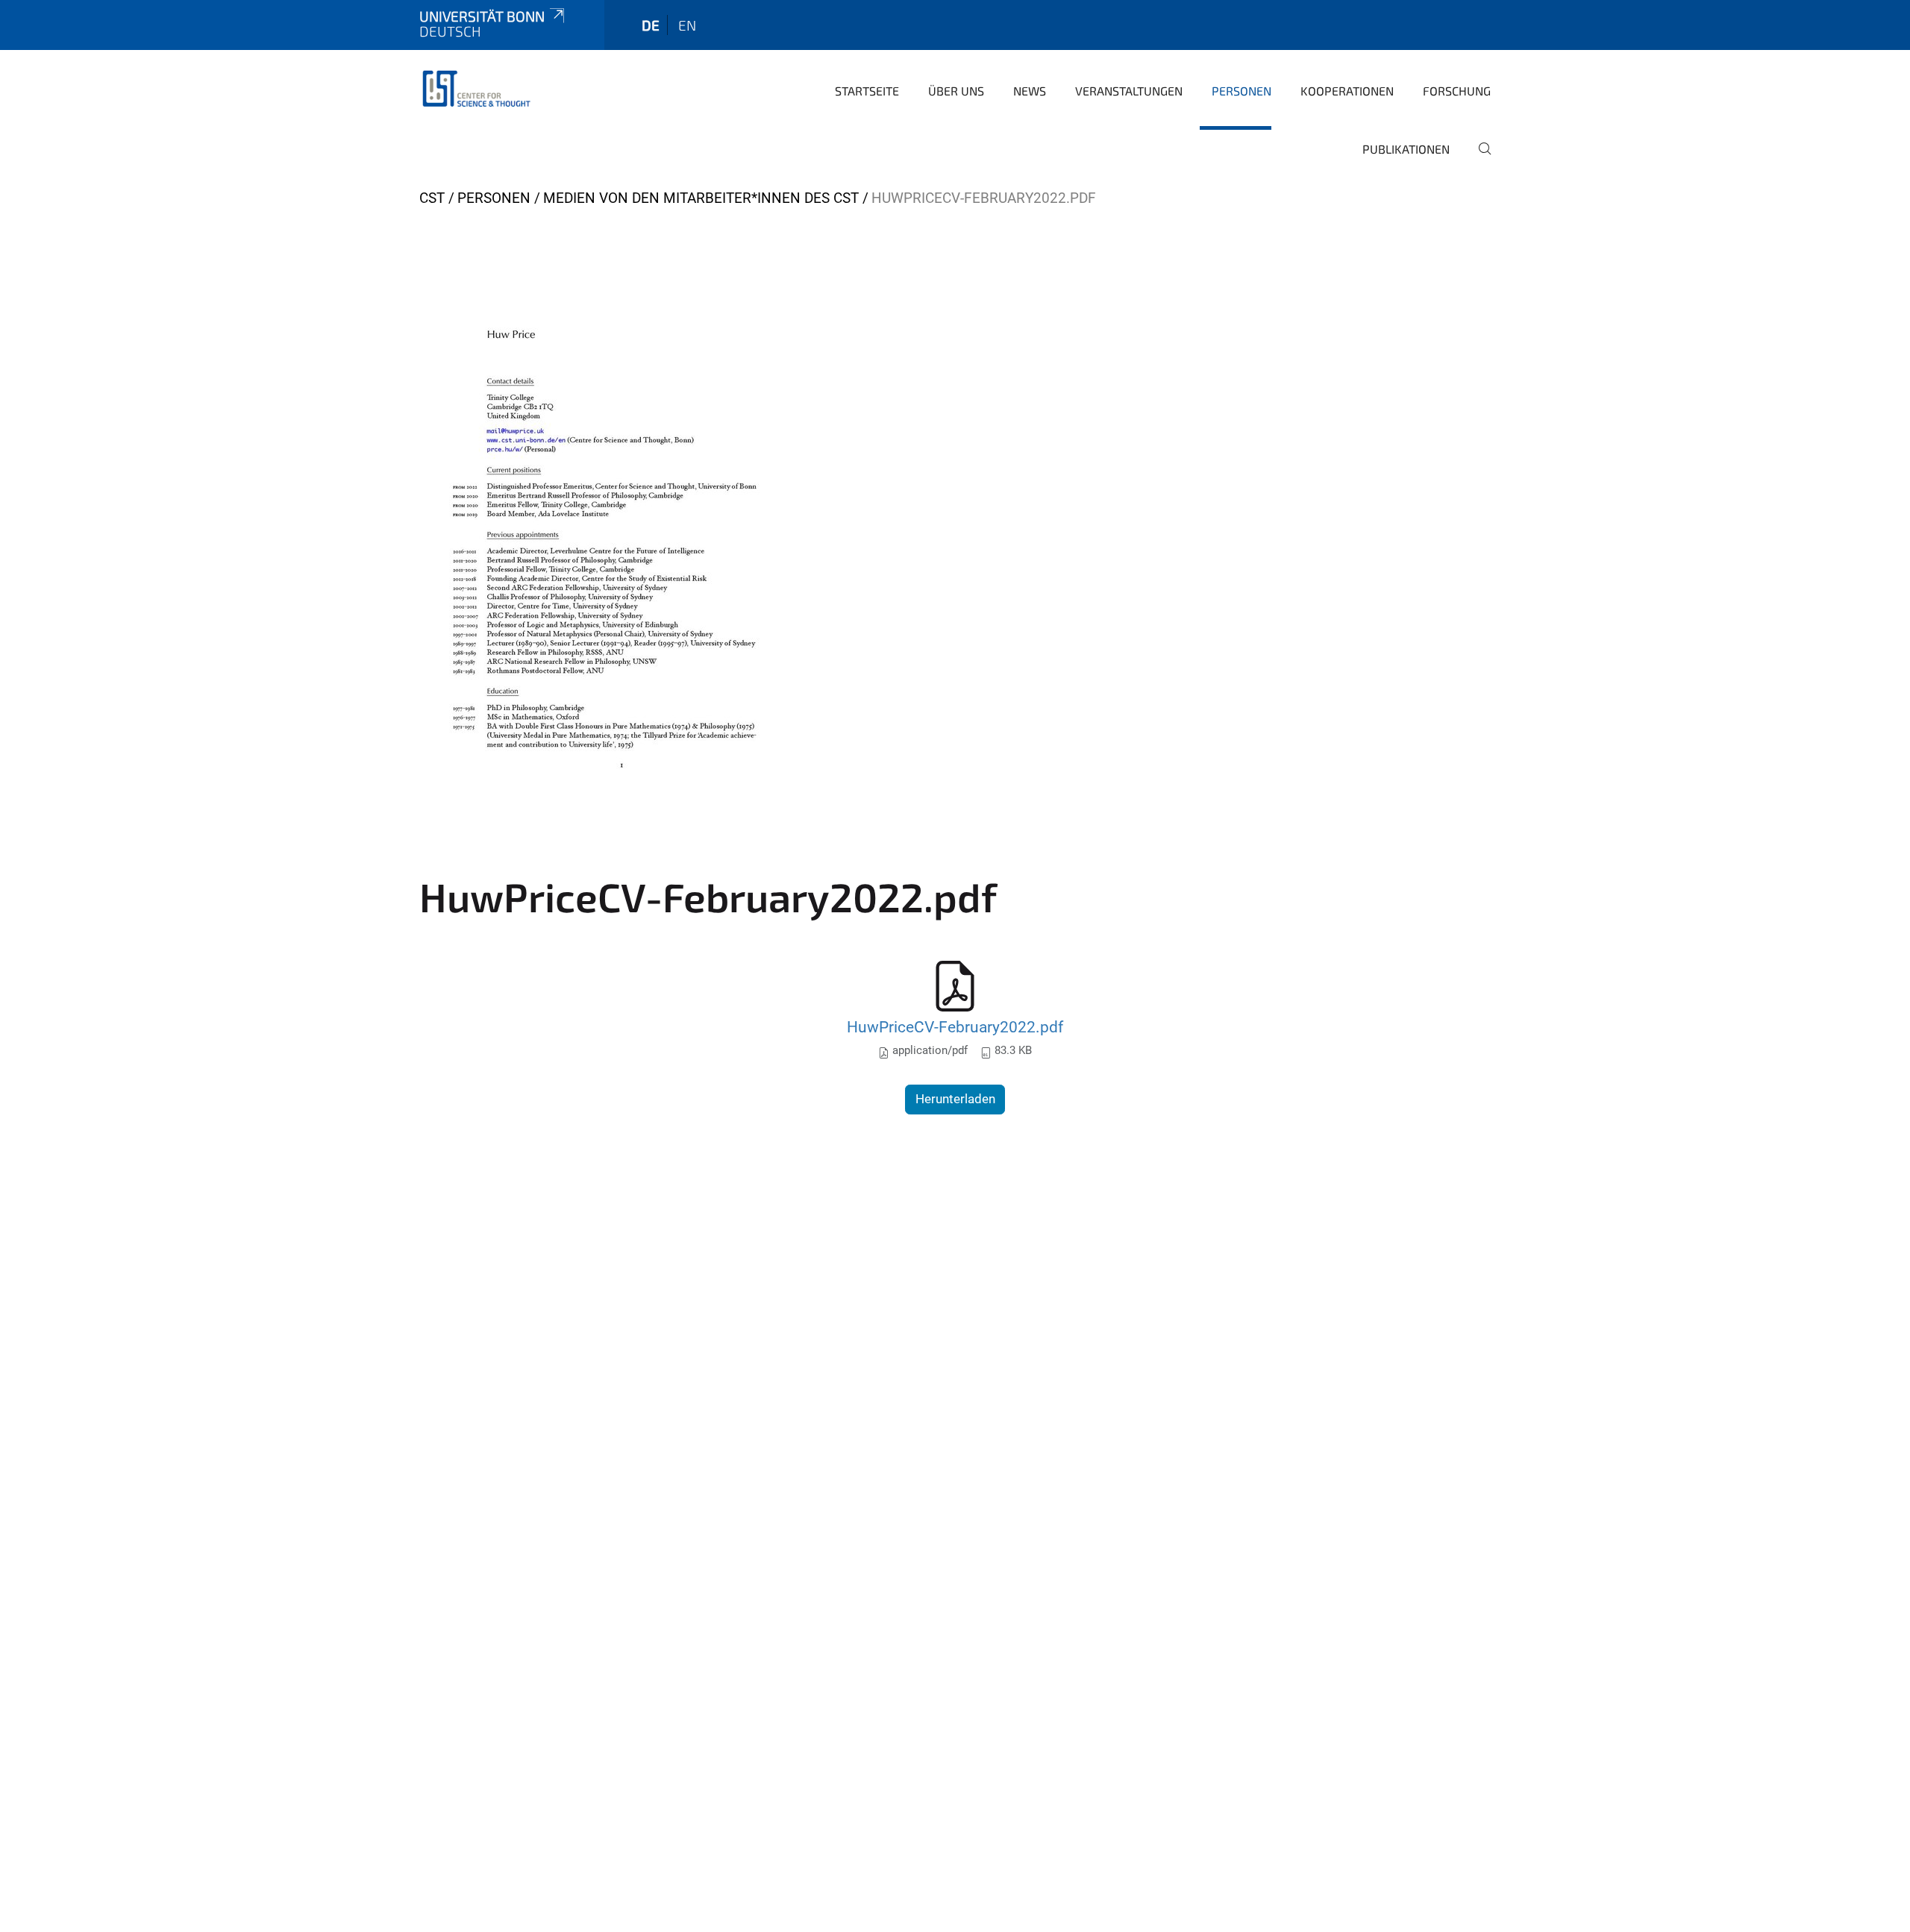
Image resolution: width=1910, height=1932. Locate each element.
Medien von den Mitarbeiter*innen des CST (701, 198)
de (651, 25)
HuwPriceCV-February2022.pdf (955, 1027)
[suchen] (1479, 159)
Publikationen (1406, 149)
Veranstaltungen (1129, 91)
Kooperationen (1347, 91)
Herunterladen (955, 1099)
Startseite (867, 91)
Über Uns (956, 91)
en (687, 25)
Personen (1241, 91)
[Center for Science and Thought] (479, 90)
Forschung (1457, 91)
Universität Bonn (482, 16)
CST (432, 198)
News (1030, 91)
